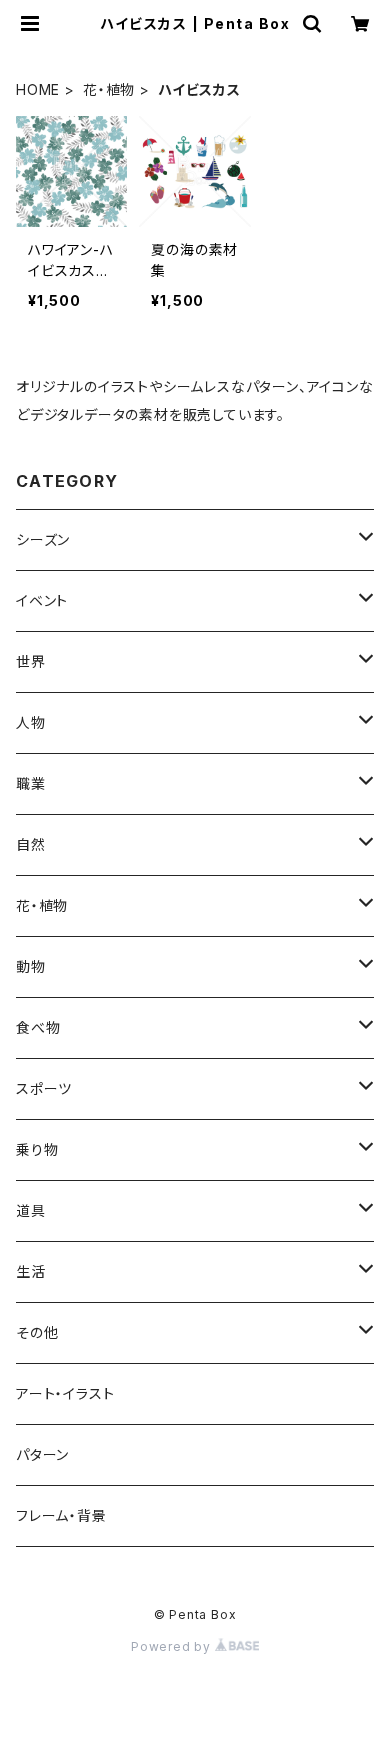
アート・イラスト (65, 1393)
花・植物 (109, 89)
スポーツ (44, 1088)
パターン (42, 1454)
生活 (31, 1271)
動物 (31, 966)
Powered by (173, 1646)
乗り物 (37, 1149)
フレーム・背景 (61, 1515)
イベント (42, 600)
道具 (31, 1210)
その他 (37, 1332)
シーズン (43, 539)
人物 (31, 722)
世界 (31, 661)
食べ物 (38, 1027)
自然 (31, 844)
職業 (31, 783)
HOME (38, 89)
